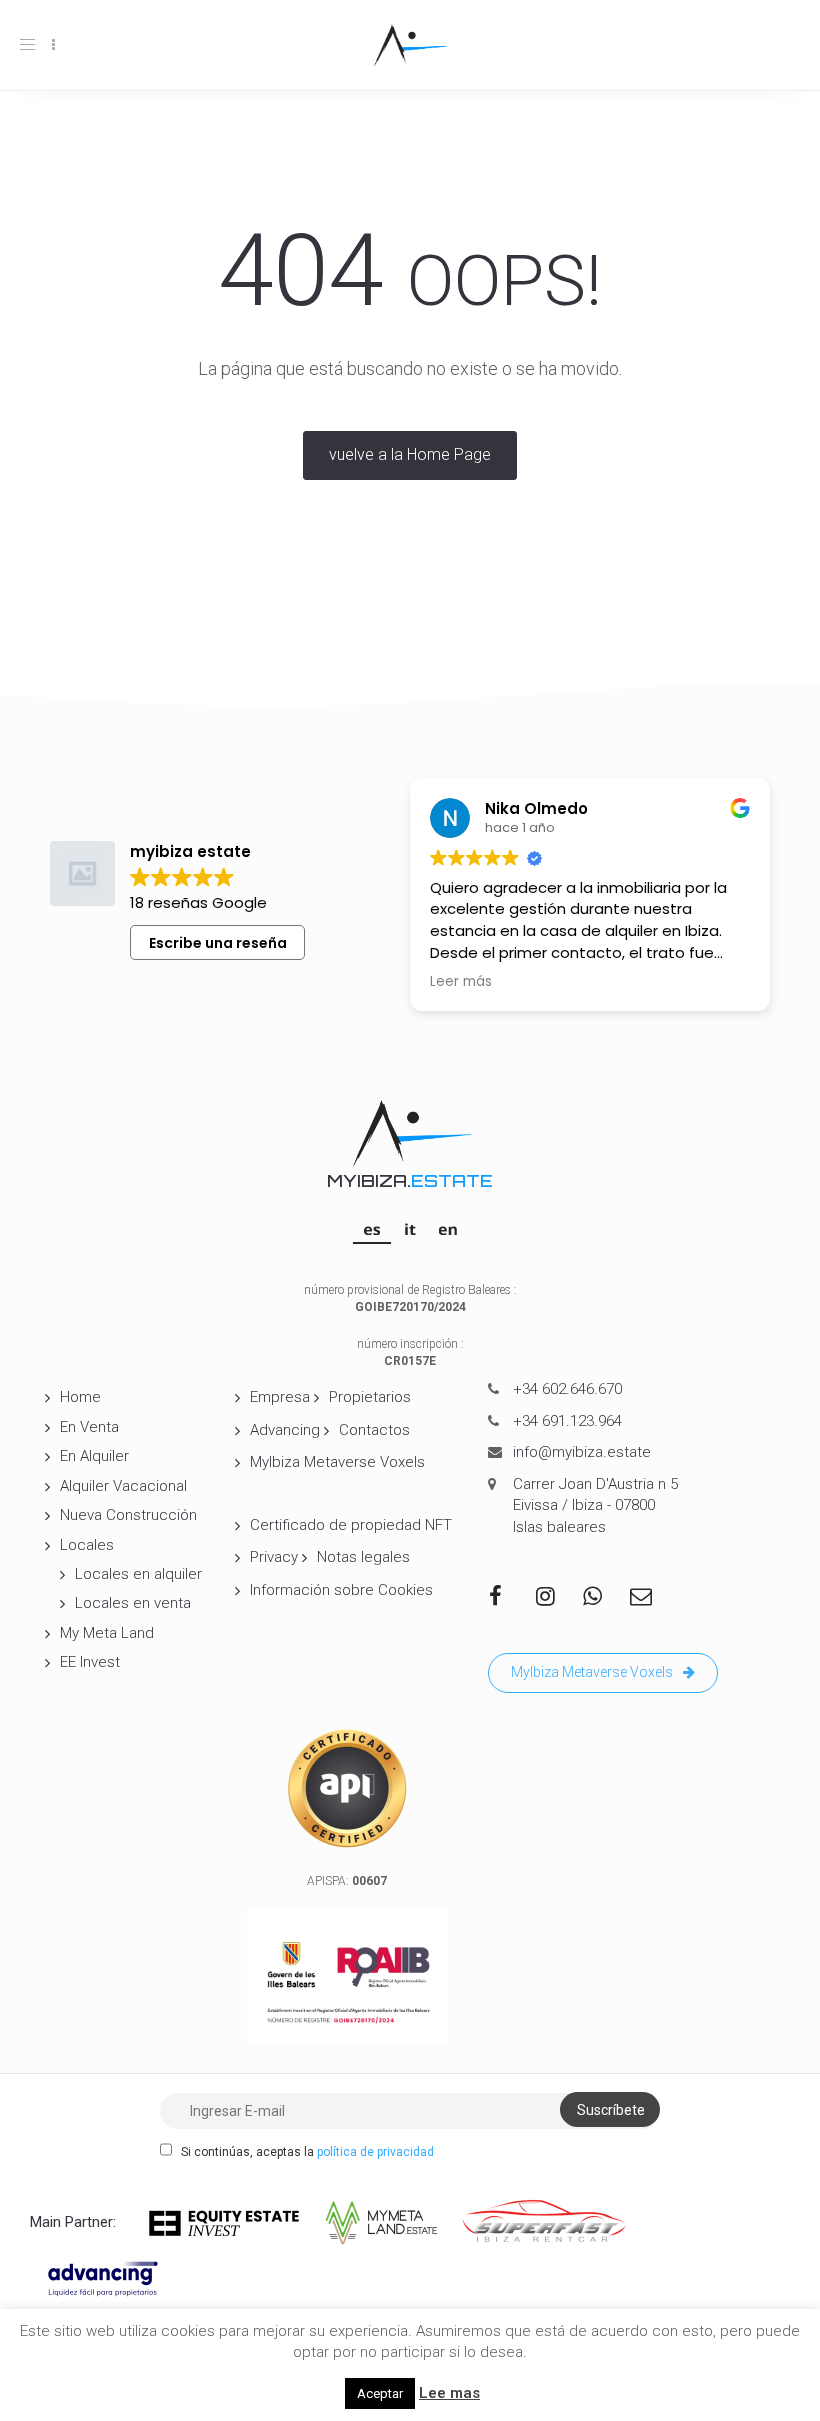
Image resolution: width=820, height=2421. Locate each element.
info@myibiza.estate (582, 1452)
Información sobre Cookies (341, 1590)
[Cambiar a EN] (448, 1229)
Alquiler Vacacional (123, 1486)
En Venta (89, 1427)
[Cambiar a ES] (372, 1229)
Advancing (285, 1430)
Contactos (374, 1430)
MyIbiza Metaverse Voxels (337, 1462)
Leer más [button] (461, 982)
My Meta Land (107, 1633)
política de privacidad (375, 2152)
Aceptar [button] (380, 2393)
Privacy (274, 1557)
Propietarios (370, 1397)
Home (80, 1397)
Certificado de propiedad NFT (351, 1525)
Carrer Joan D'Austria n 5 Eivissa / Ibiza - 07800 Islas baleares (595, 1505)
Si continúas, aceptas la (306, 2152)
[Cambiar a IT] (410, 1229)
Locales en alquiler (138, 1574)
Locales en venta (133, 1603)
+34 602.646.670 (567, 1389)
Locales (87, 1545)
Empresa (280, 1397)
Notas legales (363, 1557)
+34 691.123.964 (567, 1421)
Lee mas (449, 2393)
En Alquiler (94, 1456)
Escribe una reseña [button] (218, 943)
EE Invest (90, 1662)
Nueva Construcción (128, 1515)
